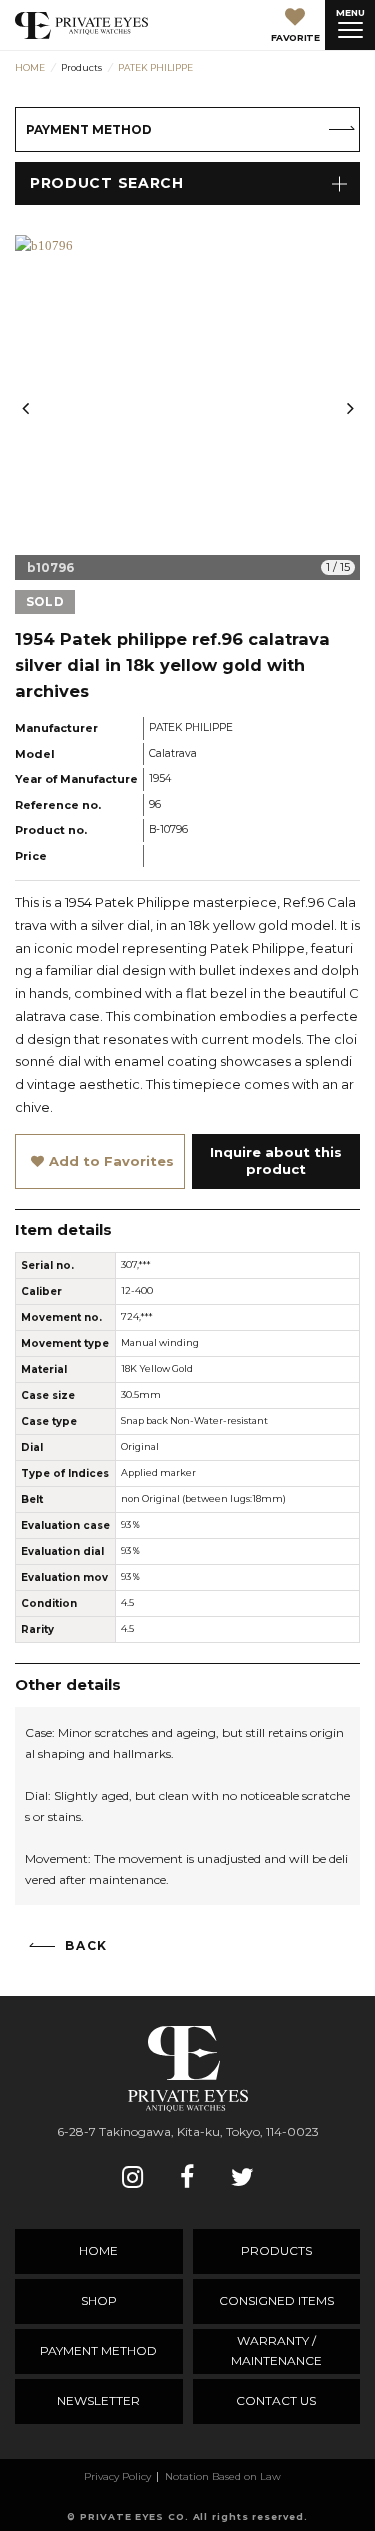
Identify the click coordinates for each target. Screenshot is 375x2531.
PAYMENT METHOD (89, 129)
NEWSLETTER (98, 2400)
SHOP (99, 2300)
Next (350, 408)
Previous (25, 408)
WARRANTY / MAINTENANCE (276, 2350)
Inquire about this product (276, 1160)
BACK (86, 1946)
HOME (98, 2250)
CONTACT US (276, 2400)
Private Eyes (81, 25)
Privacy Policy (117, 2476)
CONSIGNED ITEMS (276, 2300)
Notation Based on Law (223, 2476)
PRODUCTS (276, 2250)
